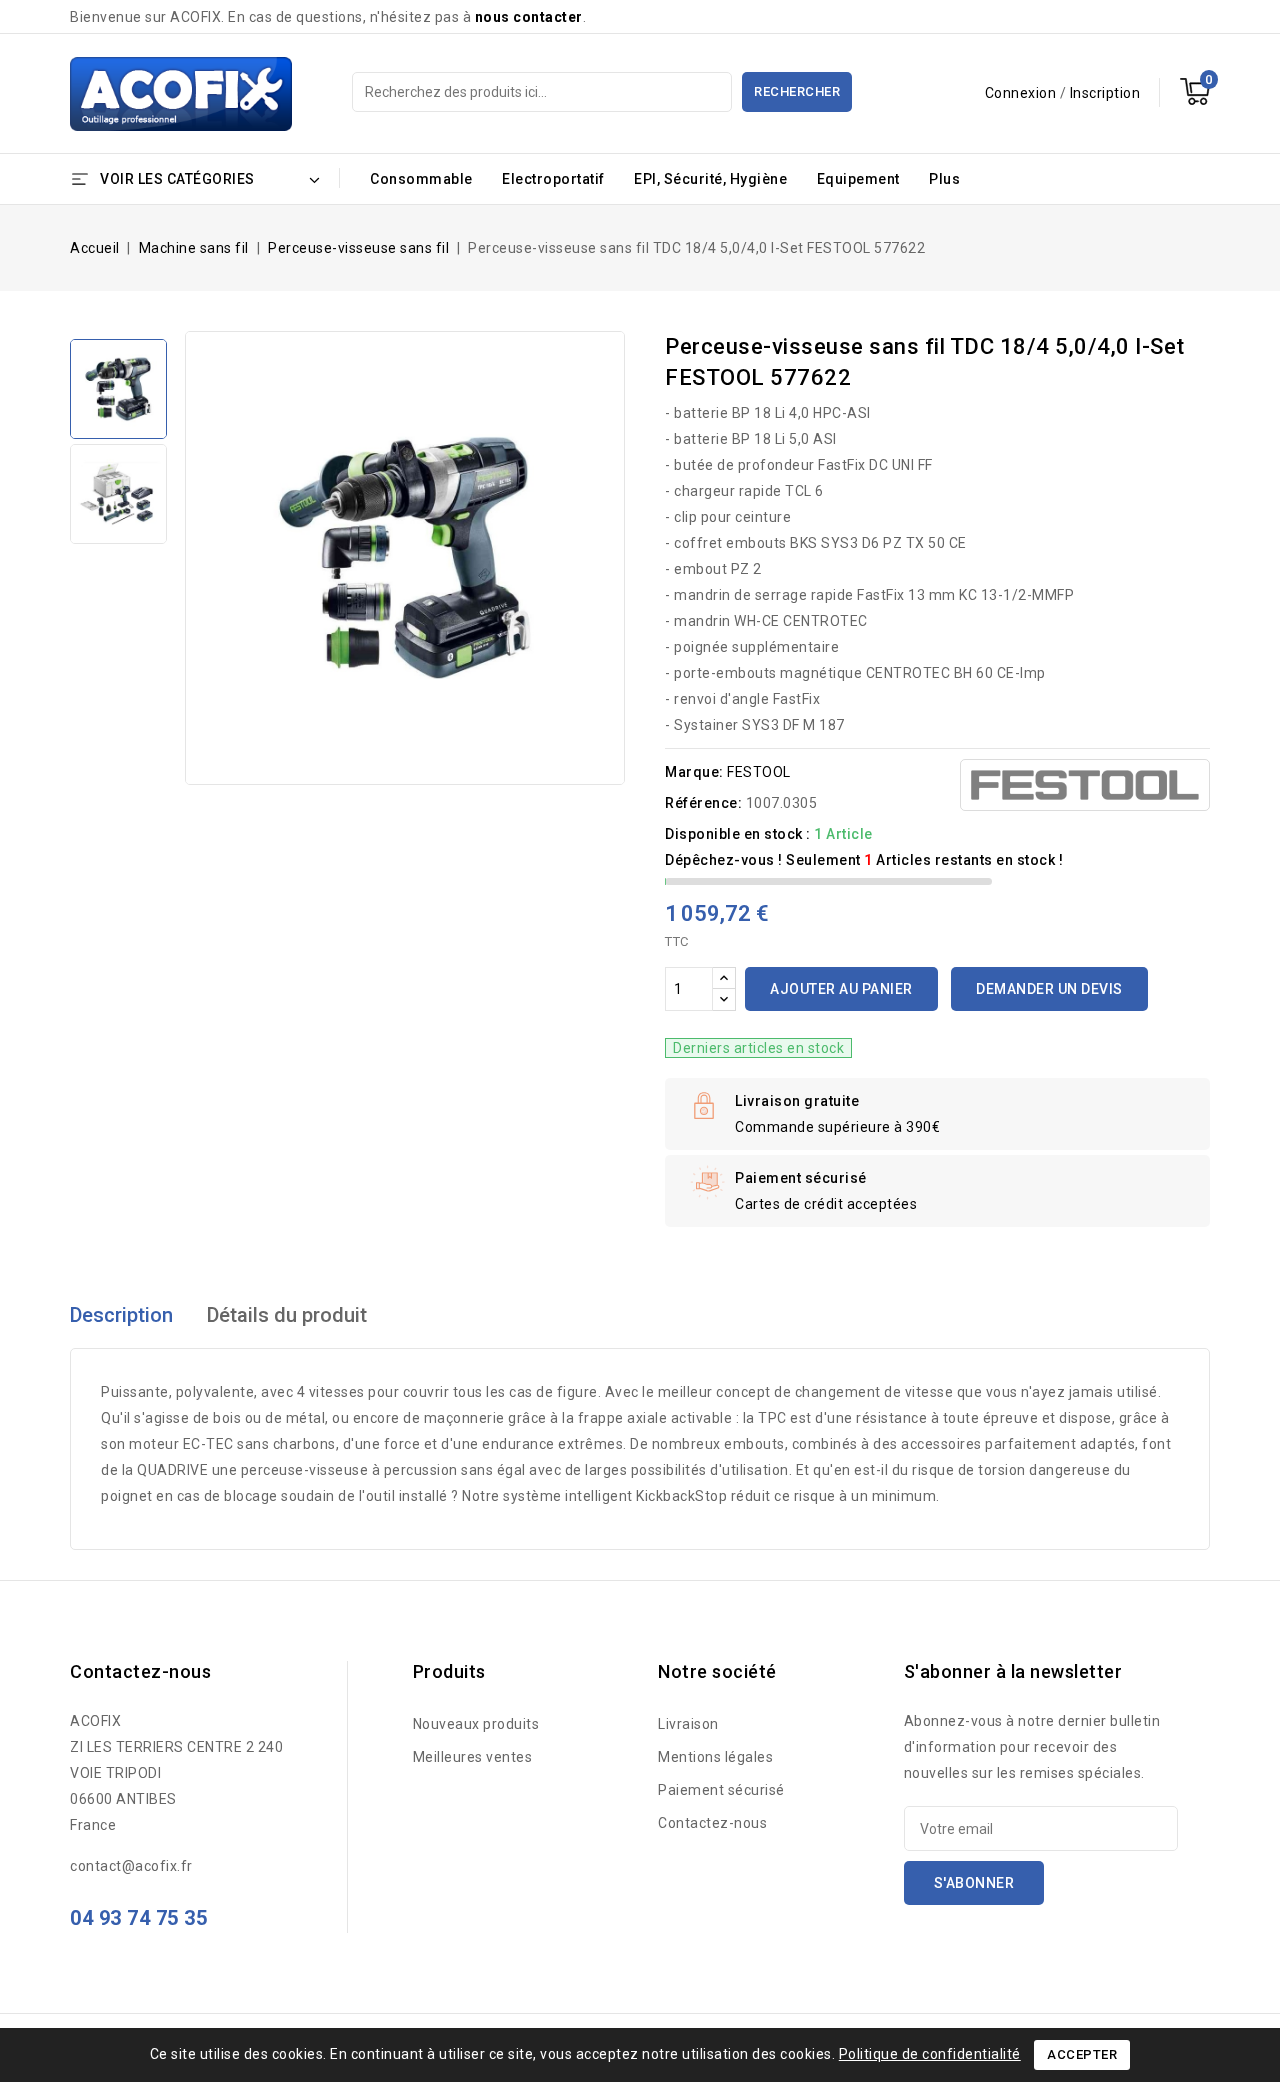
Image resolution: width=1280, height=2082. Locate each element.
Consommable (421, 179)
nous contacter (529, 17)
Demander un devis (1049, 989)
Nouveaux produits (476, 1724)
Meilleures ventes (473, 1757)
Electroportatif (553, 179)
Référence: (703, 803)
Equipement (858, 179)
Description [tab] (121, 1315)
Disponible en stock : (738, 834)
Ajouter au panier (841, 989)
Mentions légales (715, 1757)
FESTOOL (759, 772)
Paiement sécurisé (721, 1790)
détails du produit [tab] (287, 1315)
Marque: (694, 772)
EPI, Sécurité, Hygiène (710, 179)
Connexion (1022, 93)
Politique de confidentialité (930, 2054)
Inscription (1105, 93)
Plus (944, 179)
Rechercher (797, 91)
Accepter (1082, 2054)
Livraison (688, 1724)
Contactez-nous (712, 1823)
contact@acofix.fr (131, 1866)
